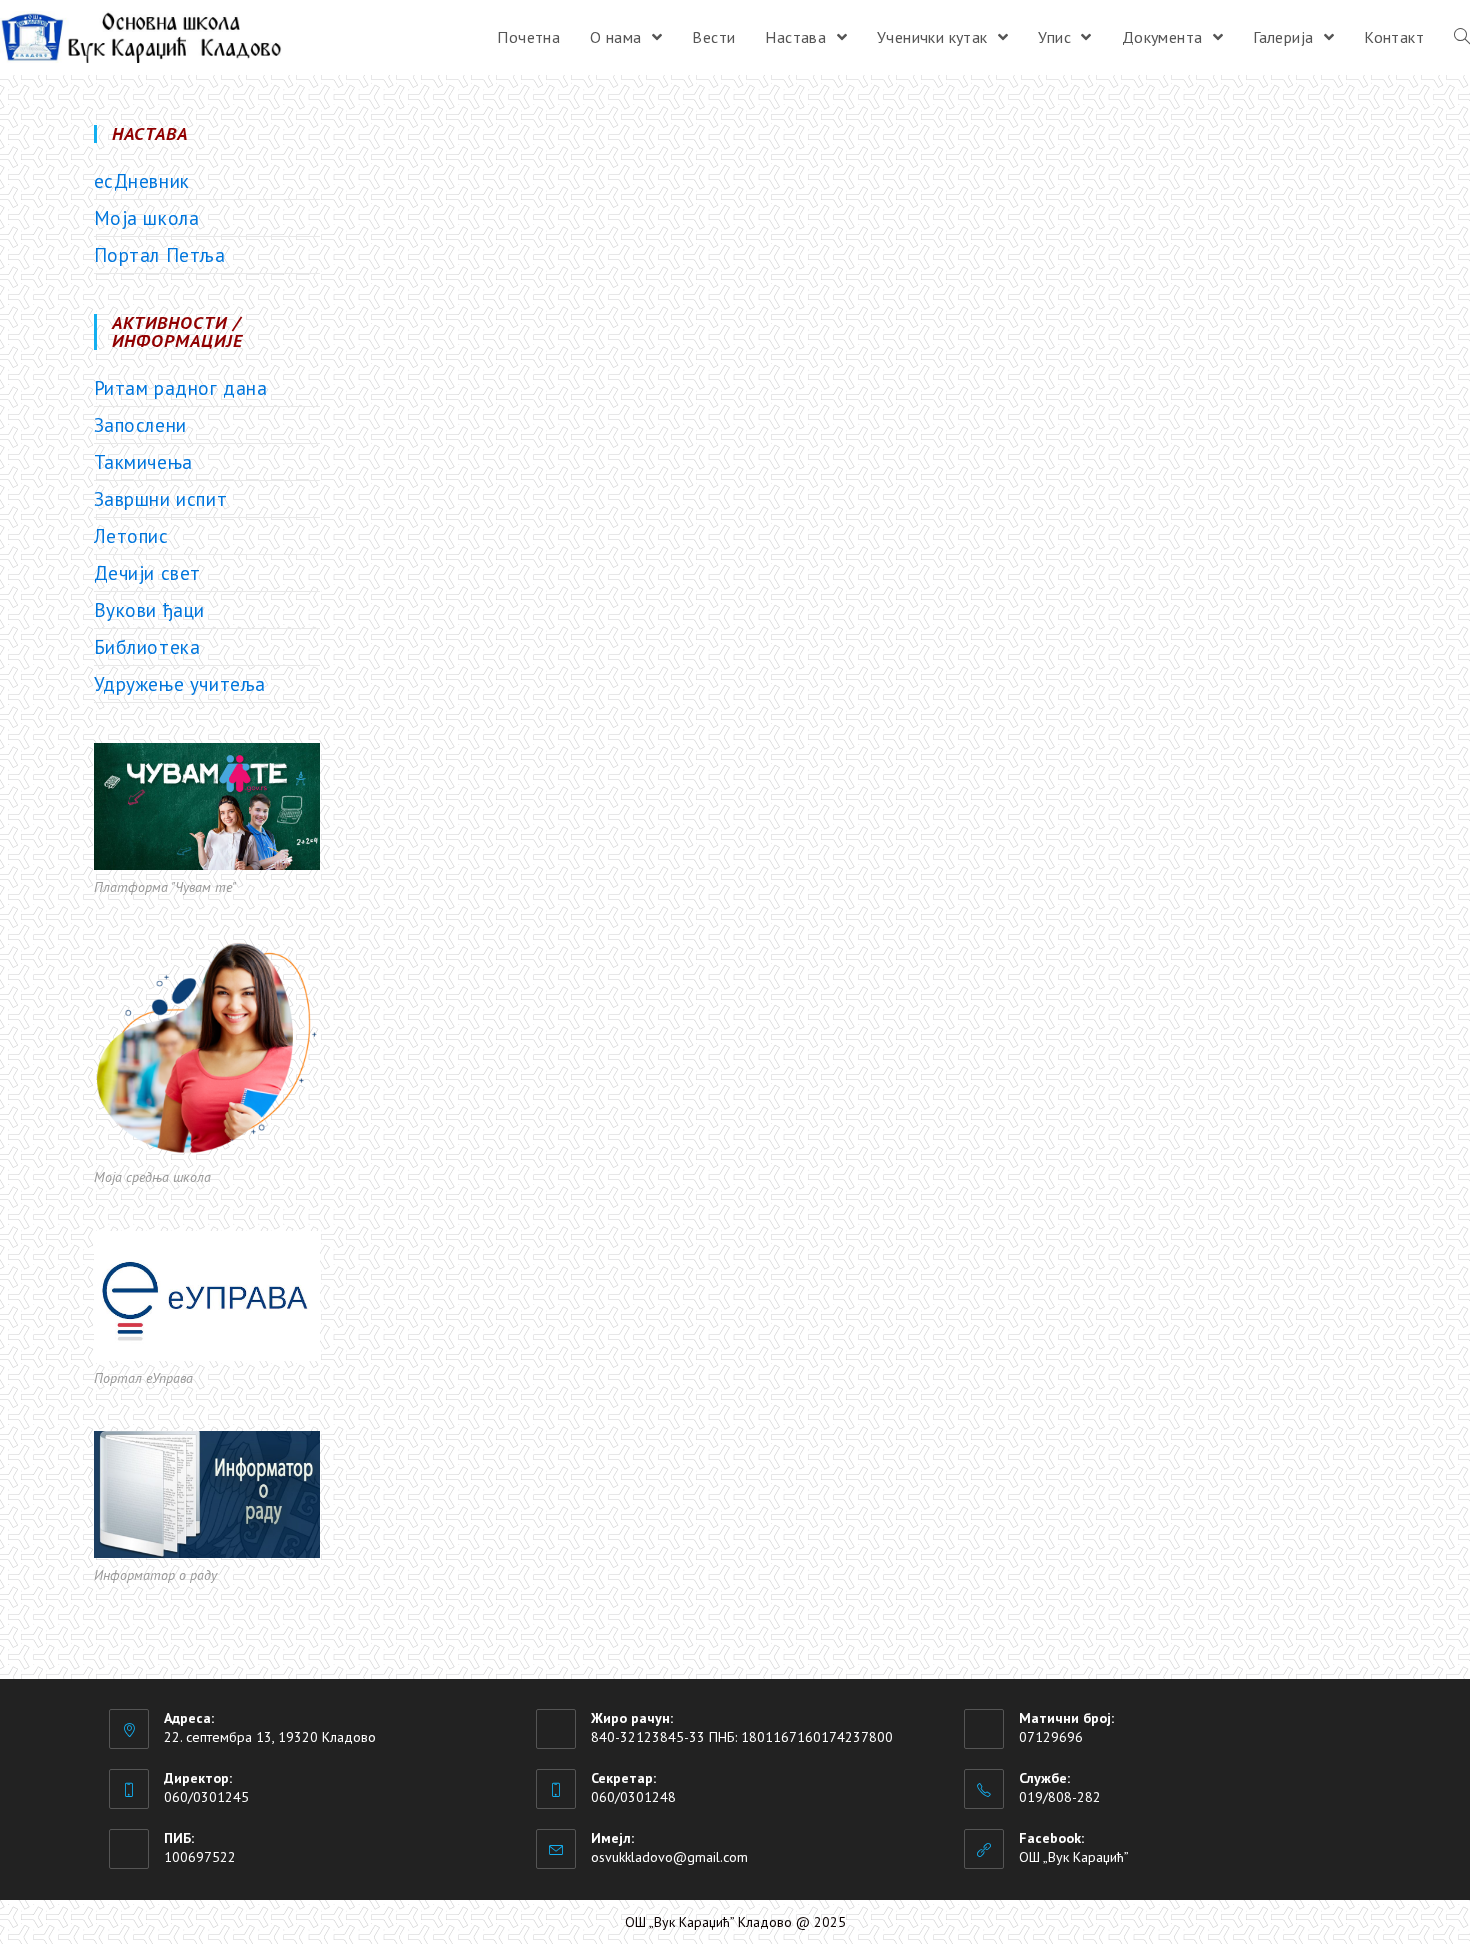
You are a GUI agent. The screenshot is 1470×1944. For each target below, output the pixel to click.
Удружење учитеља (180, 684)
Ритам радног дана (181, 388)
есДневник (142, 181)
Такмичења (143, 462)
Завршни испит (161, 499)
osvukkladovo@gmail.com (669, 1857)
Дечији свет (148, 573)
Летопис (131, 536)
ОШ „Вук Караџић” (1074, 1857)
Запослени (140, 425)
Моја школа (147, 218)
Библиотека (147, 647)
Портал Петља (160, 255)
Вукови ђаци (150, 610)
